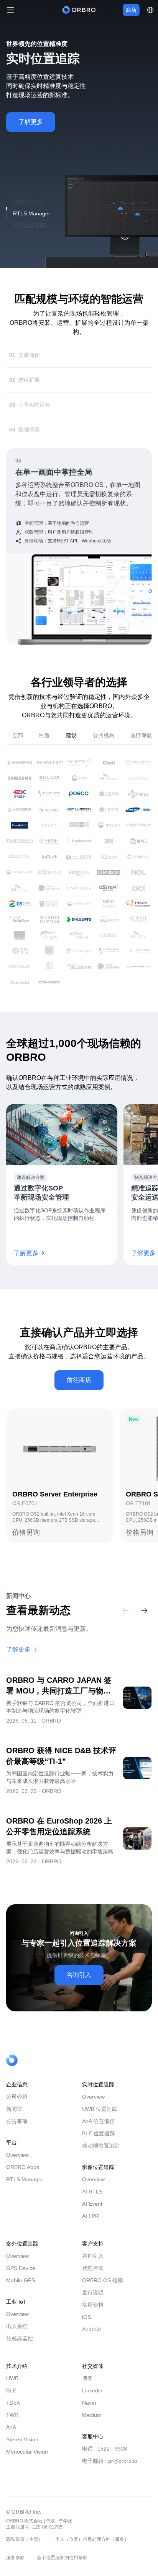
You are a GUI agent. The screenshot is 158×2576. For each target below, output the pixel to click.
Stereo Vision (22, 2449)
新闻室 (14, 2118)
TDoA (13, 2412)
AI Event (92, 2213)
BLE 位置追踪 (99, 2143)
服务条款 (15, 2567)
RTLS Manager (25, 2188)
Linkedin (92, 2400)
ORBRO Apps (23, 2176)
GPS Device (21, 2277)
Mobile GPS (21, 2289)
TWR (12, 2424)
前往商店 (79, 1389)
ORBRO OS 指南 (103, 2289)
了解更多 (31, 122)
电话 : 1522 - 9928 (105, 2458)
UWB (12, 2387)
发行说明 (93, 2302)
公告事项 (17, 2130)
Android (91, 2338)
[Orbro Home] (31, 2070)
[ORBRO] (79, 10)
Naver (89, 2412)
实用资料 (93, 2314)
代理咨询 (93, 2277)
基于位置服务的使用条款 (62, 2567)
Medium (92, 2424)
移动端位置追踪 (101, 2155)
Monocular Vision (27, 2461)
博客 (87, 2387)
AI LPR (91, 2225)
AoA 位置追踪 (98, 2130)
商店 (131, 10)
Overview (17, 2164)
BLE (11, 2400)
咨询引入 (79, 1984)
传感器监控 (20, 2348)
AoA (11, 2436)
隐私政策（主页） (25, 2548)
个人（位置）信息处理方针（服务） (92, 2548)
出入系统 (17, 2335)
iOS (86, 2326)
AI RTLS (92, 2201)
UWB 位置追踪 (100, 2118)
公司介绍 (17, 2106)
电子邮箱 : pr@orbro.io (110, 2470)
